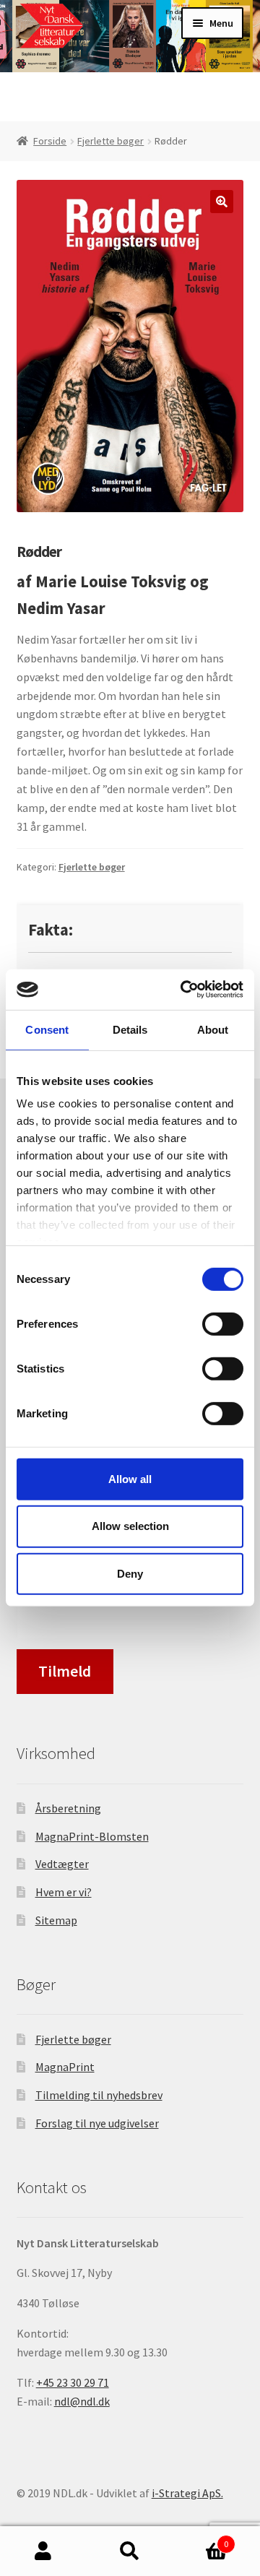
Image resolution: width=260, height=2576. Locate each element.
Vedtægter (62, 1864)
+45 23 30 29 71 (73, 2382)
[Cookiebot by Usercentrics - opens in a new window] (183, 990)
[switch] (223, 1323)
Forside (50, 141)
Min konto (43, 2551)
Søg (130, 2551)
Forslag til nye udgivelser (97, 2123)
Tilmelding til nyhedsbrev (99, 2095)
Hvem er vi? (64, 1892)
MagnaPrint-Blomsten (92, 1836)
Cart (201, 2539)
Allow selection (130, 1526)
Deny (130, 1574)
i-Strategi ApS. (187, 2493)
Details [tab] (130, 1029)
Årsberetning (68, 1808)
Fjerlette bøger (110, 141)
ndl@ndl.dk (82, 2401)
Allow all (130, 1478)
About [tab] (213, 1029)
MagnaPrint (65, 2067)
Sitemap (56, 1920)
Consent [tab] (47, 1029)
